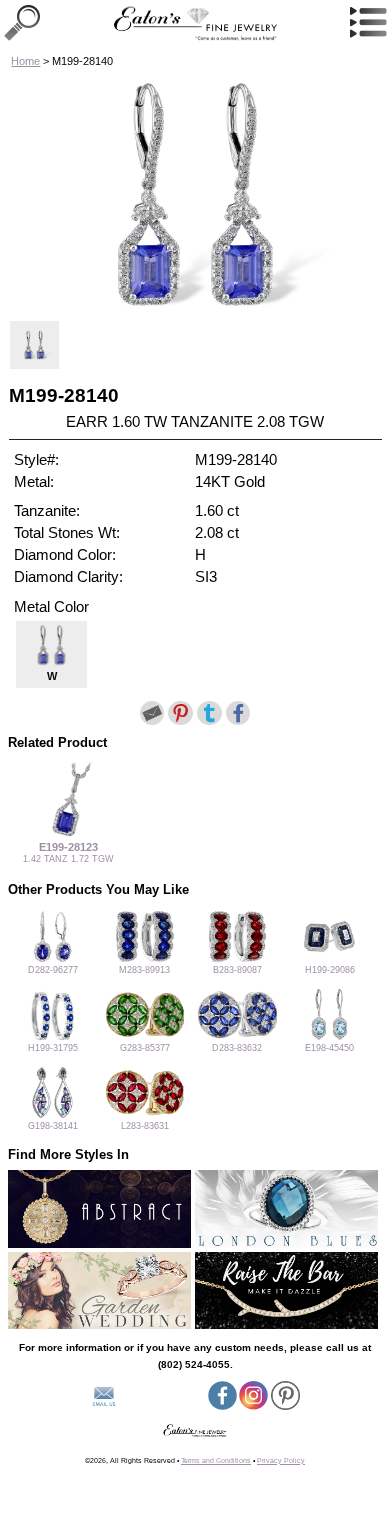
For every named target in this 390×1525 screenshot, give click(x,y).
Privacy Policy (281, 1460)
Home (25, 61)
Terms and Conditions (216, 1460)
